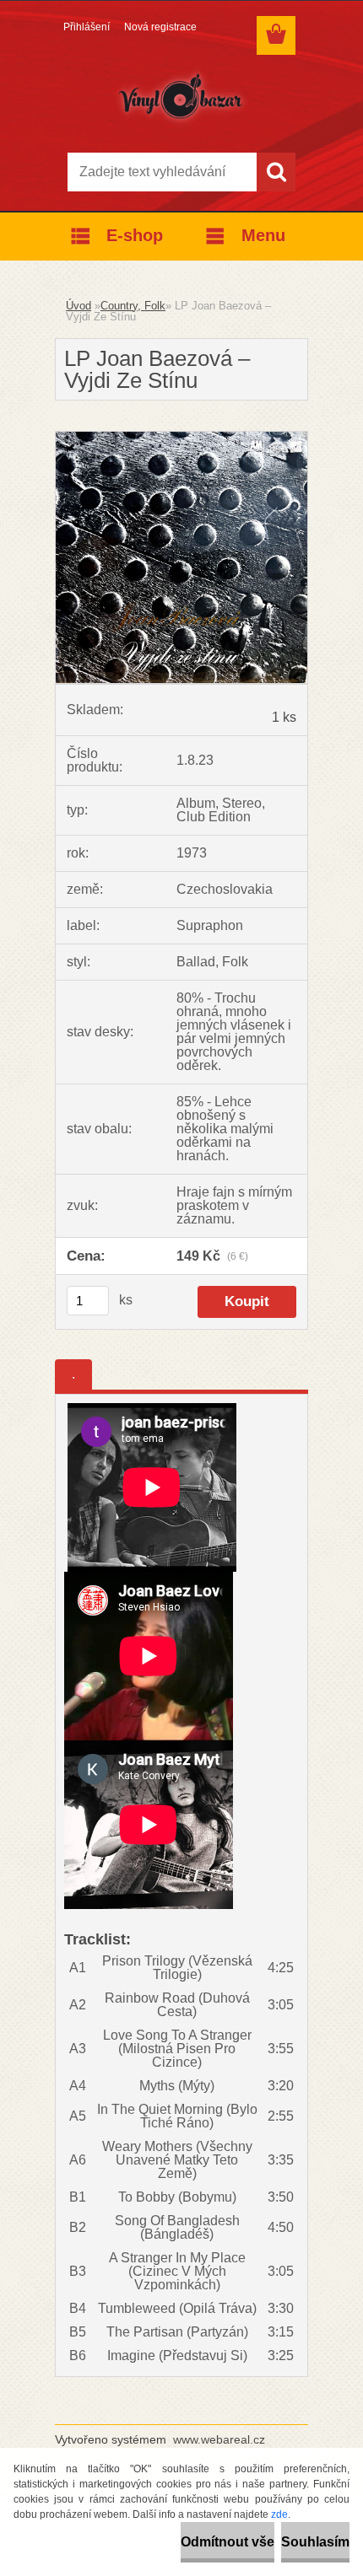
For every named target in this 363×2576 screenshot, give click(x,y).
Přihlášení (87, 27)
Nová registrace (160, 27)
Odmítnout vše (228, 2542)
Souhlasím (315, 2542)
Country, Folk (133, 306)
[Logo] (181, 99)
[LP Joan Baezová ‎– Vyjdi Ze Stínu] (181, 438)
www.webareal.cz (219, 2439)
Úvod (79, 306)
